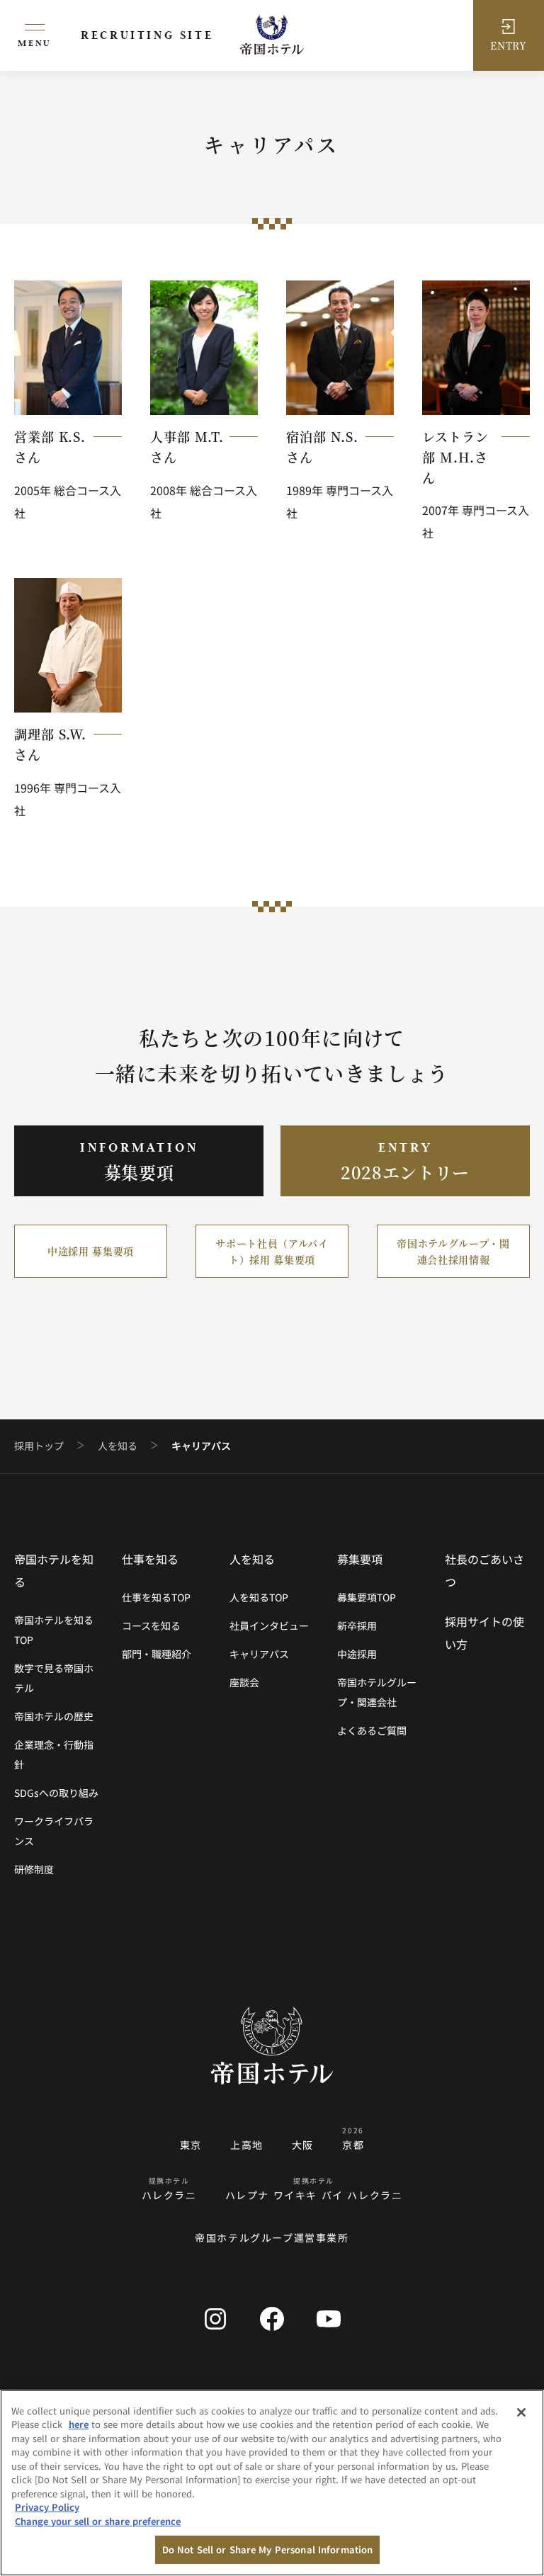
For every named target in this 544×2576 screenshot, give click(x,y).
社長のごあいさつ (484, 1570)
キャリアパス (259, 1654)
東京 (191, 2145)
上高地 (247, 2145)
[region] (272, 2483)
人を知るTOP (259, 1597)
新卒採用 (357, 1625)
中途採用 (357, 1654)
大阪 (303, 2145)
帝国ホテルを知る (54, 1570)
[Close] (521, 2412)
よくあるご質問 (372, 1730)
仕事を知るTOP (156, 1597)
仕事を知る (150, 1559)
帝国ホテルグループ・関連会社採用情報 (453, 1251)
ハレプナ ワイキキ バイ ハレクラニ (314, 2195)
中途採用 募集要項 (91, 1251)
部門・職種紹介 (157, 1654)
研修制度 (34, 1869)
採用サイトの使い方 (484, 1633)
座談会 (244, 1682)
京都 (353, 2145)
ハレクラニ (169, 2195)
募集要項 (360, 1559)
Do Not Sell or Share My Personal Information (268, 2549)
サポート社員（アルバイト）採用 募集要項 (272, 1251)
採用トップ (39, 1446)
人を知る (118, 1446)
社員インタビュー (269, 1625)
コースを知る (151, 1625)
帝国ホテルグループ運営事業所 (272, 2237)
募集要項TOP (367, 1597)
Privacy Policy (47, 2507)
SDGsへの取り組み (56, 1793)
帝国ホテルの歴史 (54, 1716)
